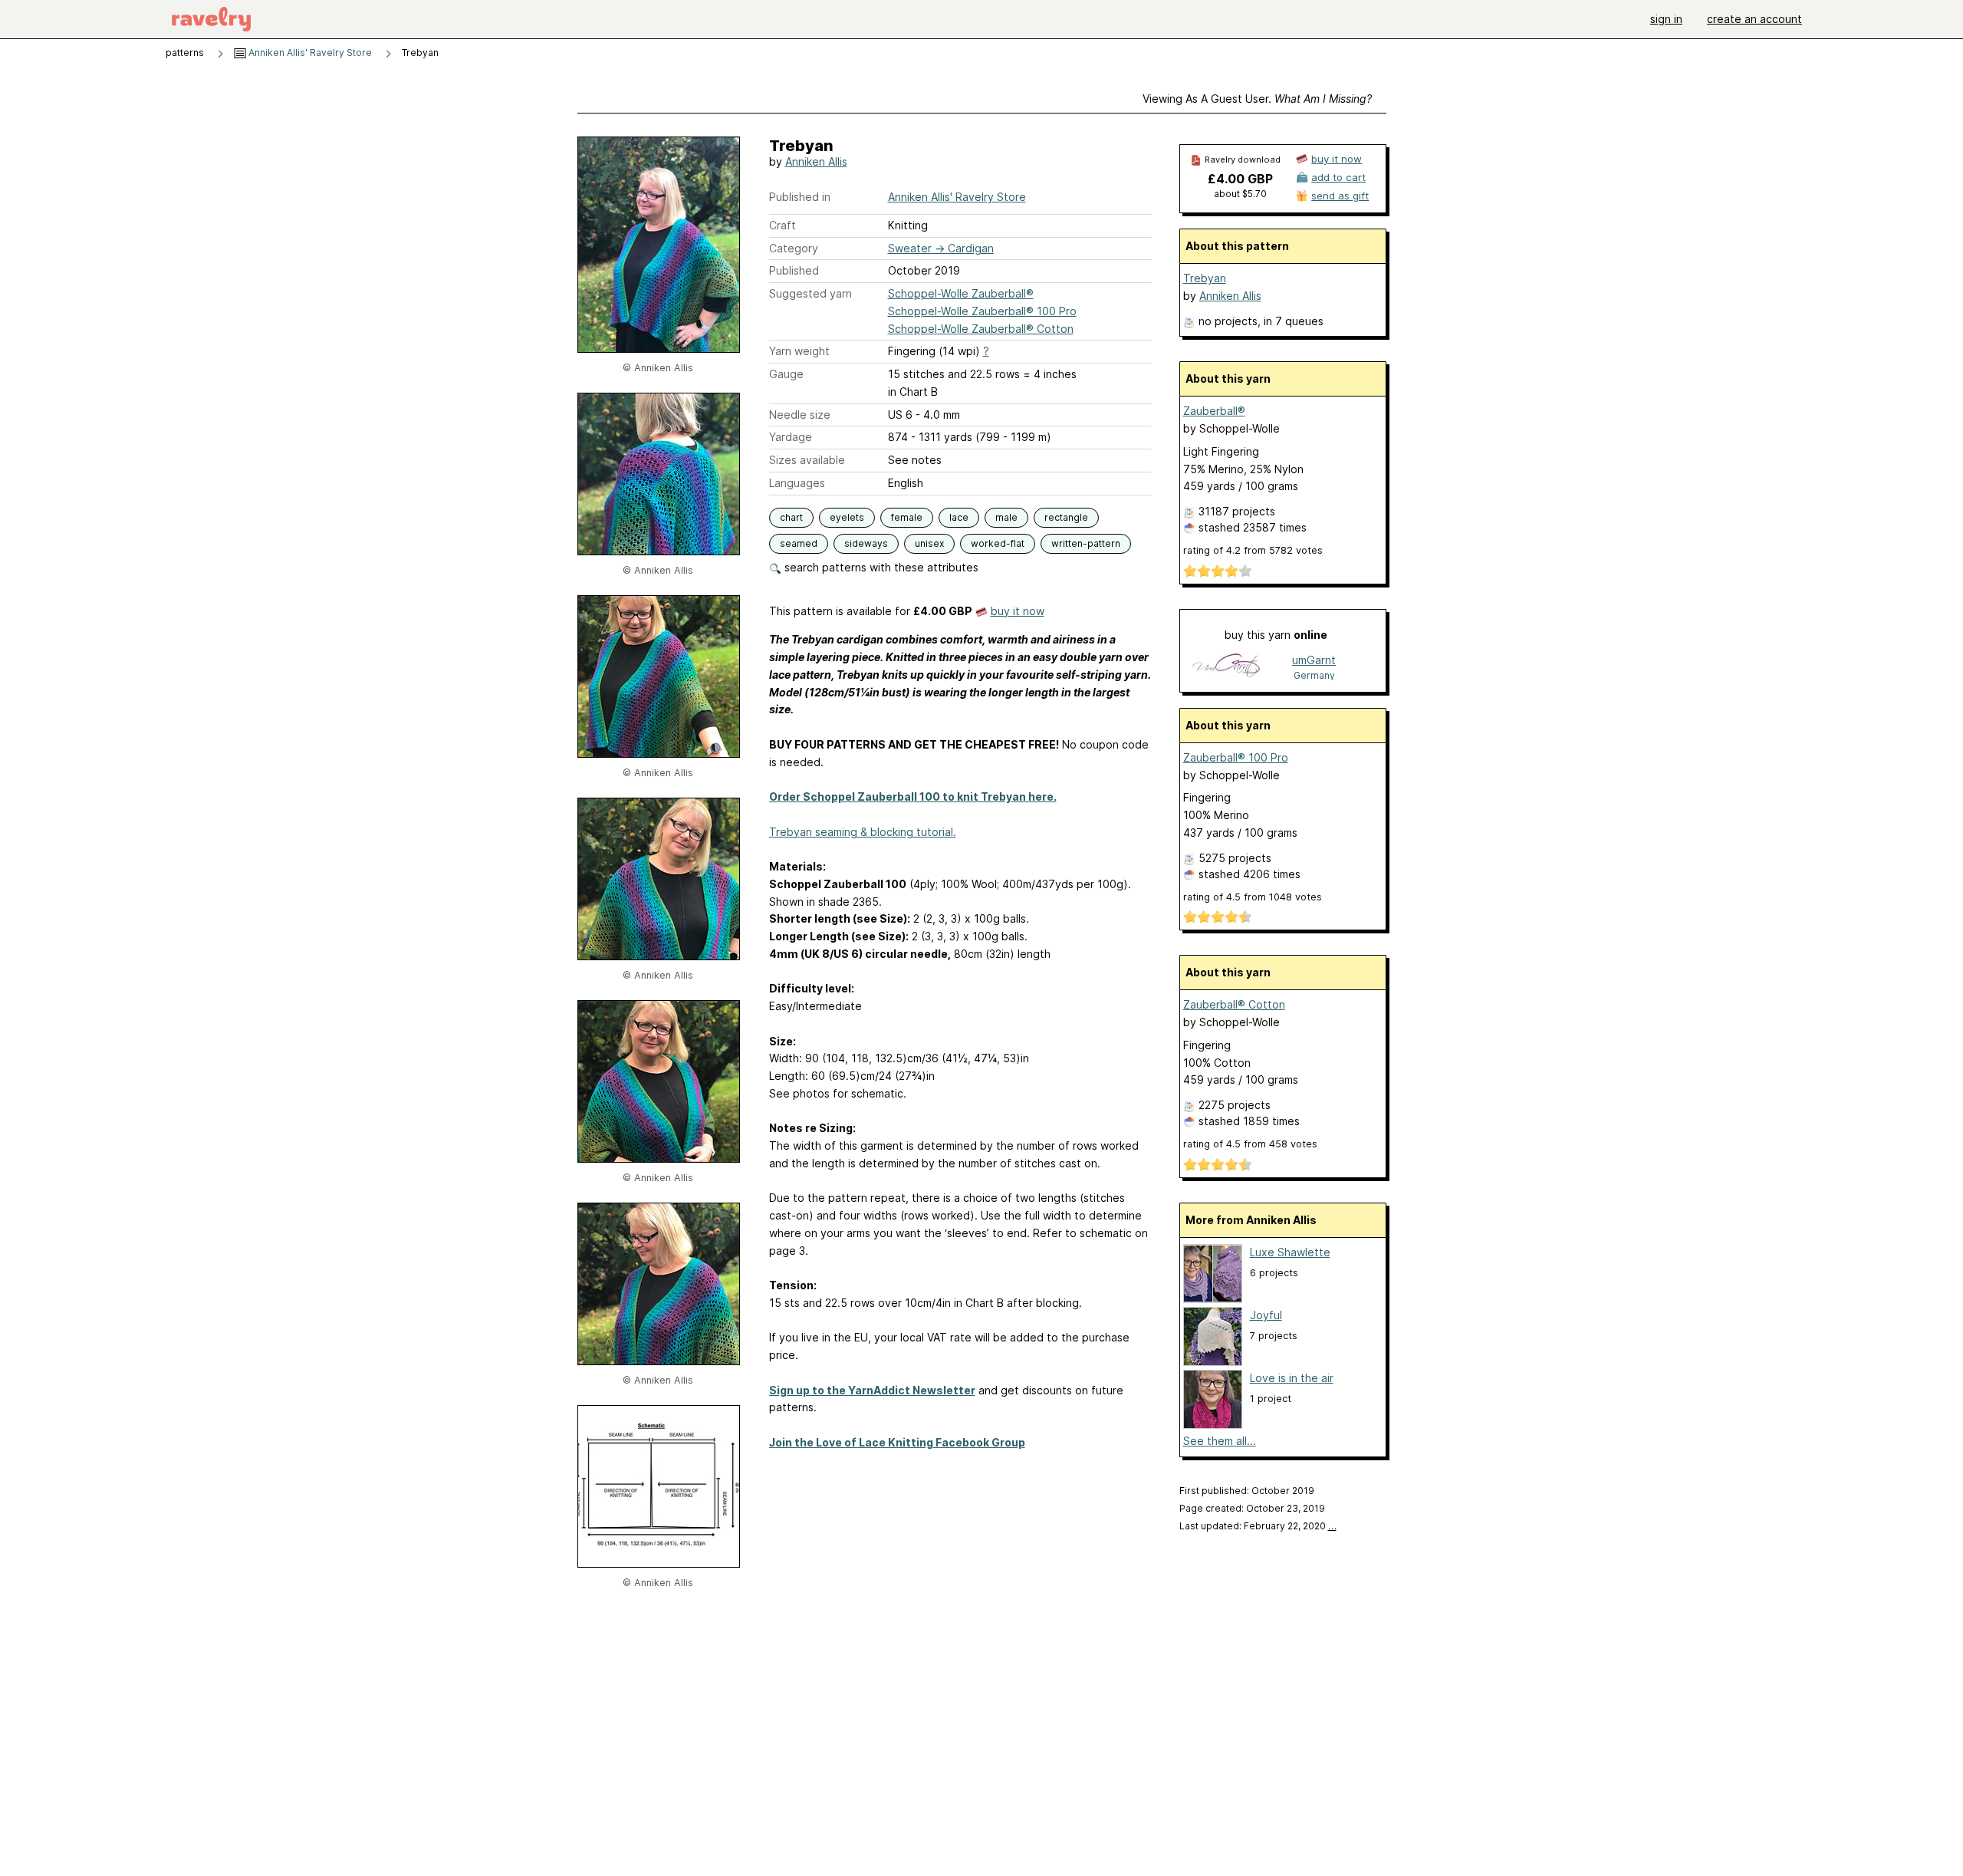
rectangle (1066, 517)
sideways (866, 543)
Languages (797, 483)
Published (794, 270)
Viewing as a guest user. (1257, 99)
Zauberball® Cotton (1234, 1004)
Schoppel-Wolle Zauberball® (961, 293)
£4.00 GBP (1240, 179)
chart (791, 517)
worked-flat (998, 543)
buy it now (1018, 611)
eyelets (847, 517)
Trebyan (1205, 278)
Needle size (800, 415)
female (907, 517)
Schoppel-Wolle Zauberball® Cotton (981, 329)
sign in (1666, 19)
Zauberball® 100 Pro (1236, 757)
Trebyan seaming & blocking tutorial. (863, 832)
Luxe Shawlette (1290, 1252)
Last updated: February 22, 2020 (1258, 1526)
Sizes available (807, 460)
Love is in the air (1292, 1378)
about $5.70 (1240, 194)
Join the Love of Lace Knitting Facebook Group (897, 1442)
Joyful (1266, 1315)
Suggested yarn (811, 293)
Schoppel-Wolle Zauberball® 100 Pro (982, 311)
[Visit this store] (1226, 667)
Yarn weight (799, 351)
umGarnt (1314, 660)
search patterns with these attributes (880, 567)
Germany (1314, 675)
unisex (929, 543)
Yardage (791, 437)
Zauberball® (1214, 411)
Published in (800, 197)
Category (794, 248)
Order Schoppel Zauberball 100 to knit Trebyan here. (913, 796)
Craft (783, 225)
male (1006, 517)
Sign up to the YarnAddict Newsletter (872, 1390)
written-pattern (1086, 543)
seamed (799, 543)
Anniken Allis (816, 161)
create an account (1754, 19)
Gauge (786, 374)
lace (959, 517)
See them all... (1220, 1441)
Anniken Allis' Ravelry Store (309, 53)
